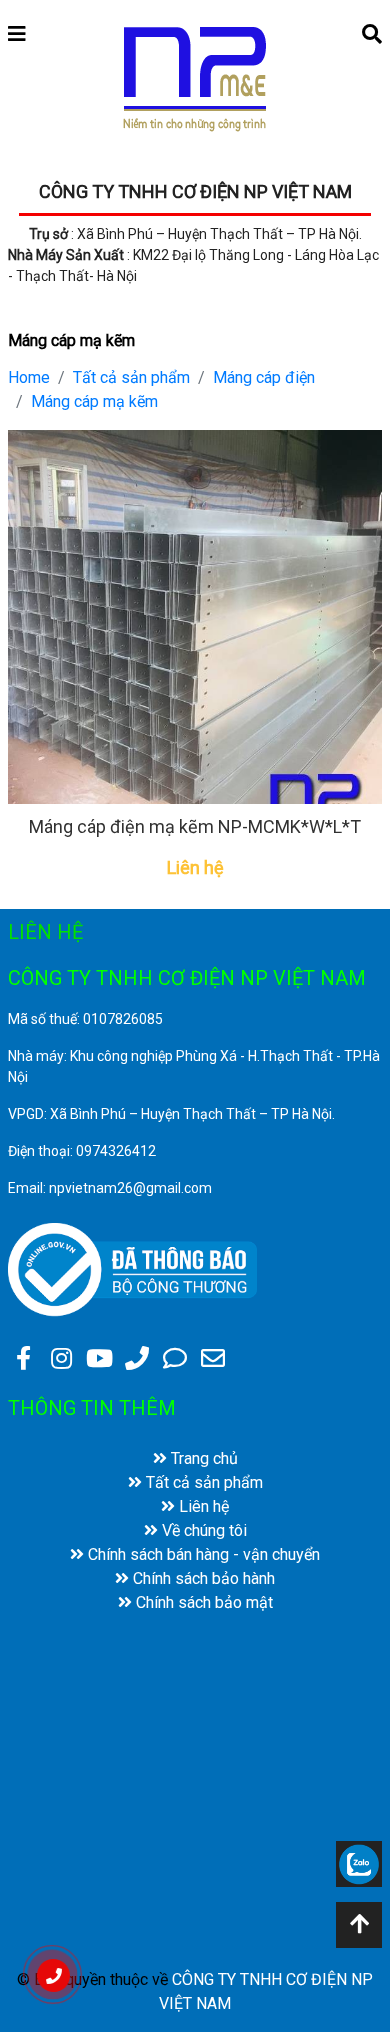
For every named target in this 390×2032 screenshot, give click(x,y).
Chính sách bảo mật (202, 1602)
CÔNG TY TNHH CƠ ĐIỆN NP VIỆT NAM (195, 191)
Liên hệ (202, 1506)
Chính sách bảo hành (202, 1578)
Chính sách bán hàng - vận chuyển (202, 1554)
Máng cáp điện (264, 377)
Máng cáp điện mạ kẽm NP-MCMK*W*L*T (195, 826)
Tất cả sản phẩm (131, 377)
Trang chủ (202, 1458)
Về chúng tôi (202, 1530)
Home (29, 377)
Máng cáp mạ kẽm (94, 401)
